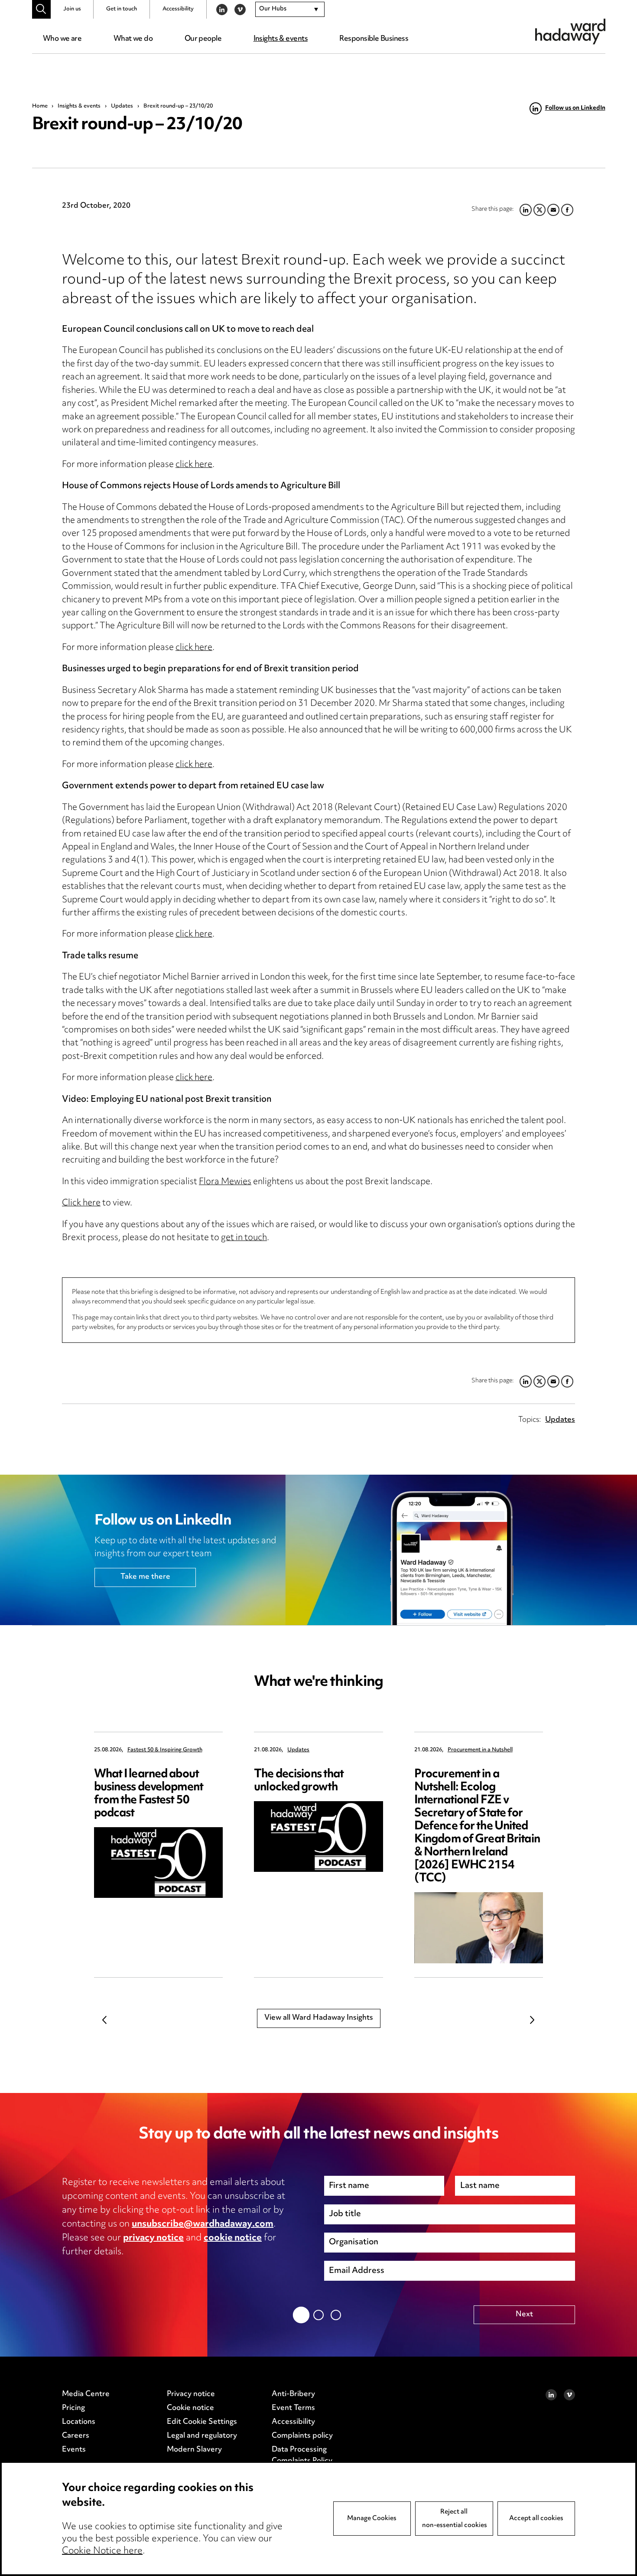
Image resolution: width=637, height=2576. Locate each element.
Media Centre (86, 2394)
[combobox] (290, 10)
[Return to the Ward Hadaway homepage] (570, 31)
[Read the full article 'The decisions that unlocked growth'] (318, 1837)
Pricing (73, 2408)
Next (533, 2020)
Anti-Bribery (293, 2394)
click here (194, 465)
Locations (79, 2422)
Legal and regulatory (202, 2436)
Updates (122, 106)
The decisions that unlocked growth (299, 1781)
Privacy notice (191, 2394)
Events (74, 2450)
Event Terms (293, 2408)
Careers (76, 2436)
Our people (203, 39)
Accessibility (178, 9)
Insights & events (281, 39)
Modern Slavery (194, 2450)
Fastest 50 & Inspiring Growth (165, 1750)
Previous (105, 2020)
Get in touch (122, 9)
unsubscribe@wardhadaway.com (203, 2224)
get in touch (244, 1238)
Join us (72, 9)
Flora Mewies (225, 1182)
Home (40, 106)
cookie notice (233, 2238)
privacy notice (153, 2238)
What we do (133, 39)
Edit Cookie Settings (202, 2422)
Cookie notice (190, 2408)
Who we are (62, 39)
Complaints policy (302, 2436)
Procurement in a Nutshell (480, 1750)
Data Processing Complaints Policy (302, 2455)
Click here (81, 1203)
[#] (41, 9)
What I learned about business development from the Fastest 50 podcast (149, 1794)
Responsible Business (374, 39)
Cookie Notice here (102, 2551)
